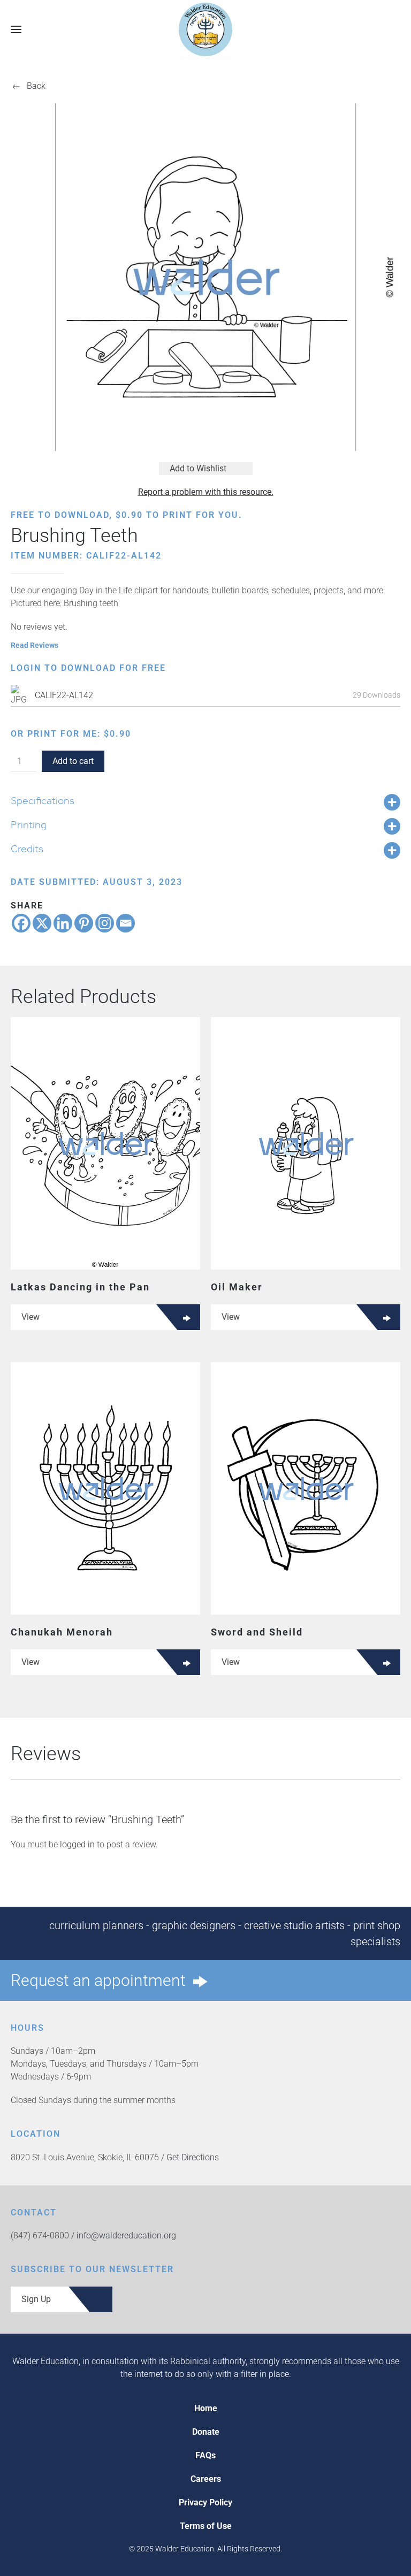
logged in (77, 1844)
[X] (42, 923)
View (31, 1317)
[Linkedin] (63, 923)
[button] (16, 29)
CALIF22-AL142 (64, 695)
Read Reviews (35, 645)
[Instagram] (105, 923)
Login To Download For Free (88, 668)
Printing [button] (29, 824)
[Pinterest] (84, 923)
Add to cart (73, 761)
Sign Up (36, 2299)
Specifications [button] (43, 800)
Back (36, 86)
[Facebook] (21, 923)
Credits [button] (27, 849)
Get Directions (193, 2157)
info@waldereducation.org (126, 2235)
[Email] (125, 923)
